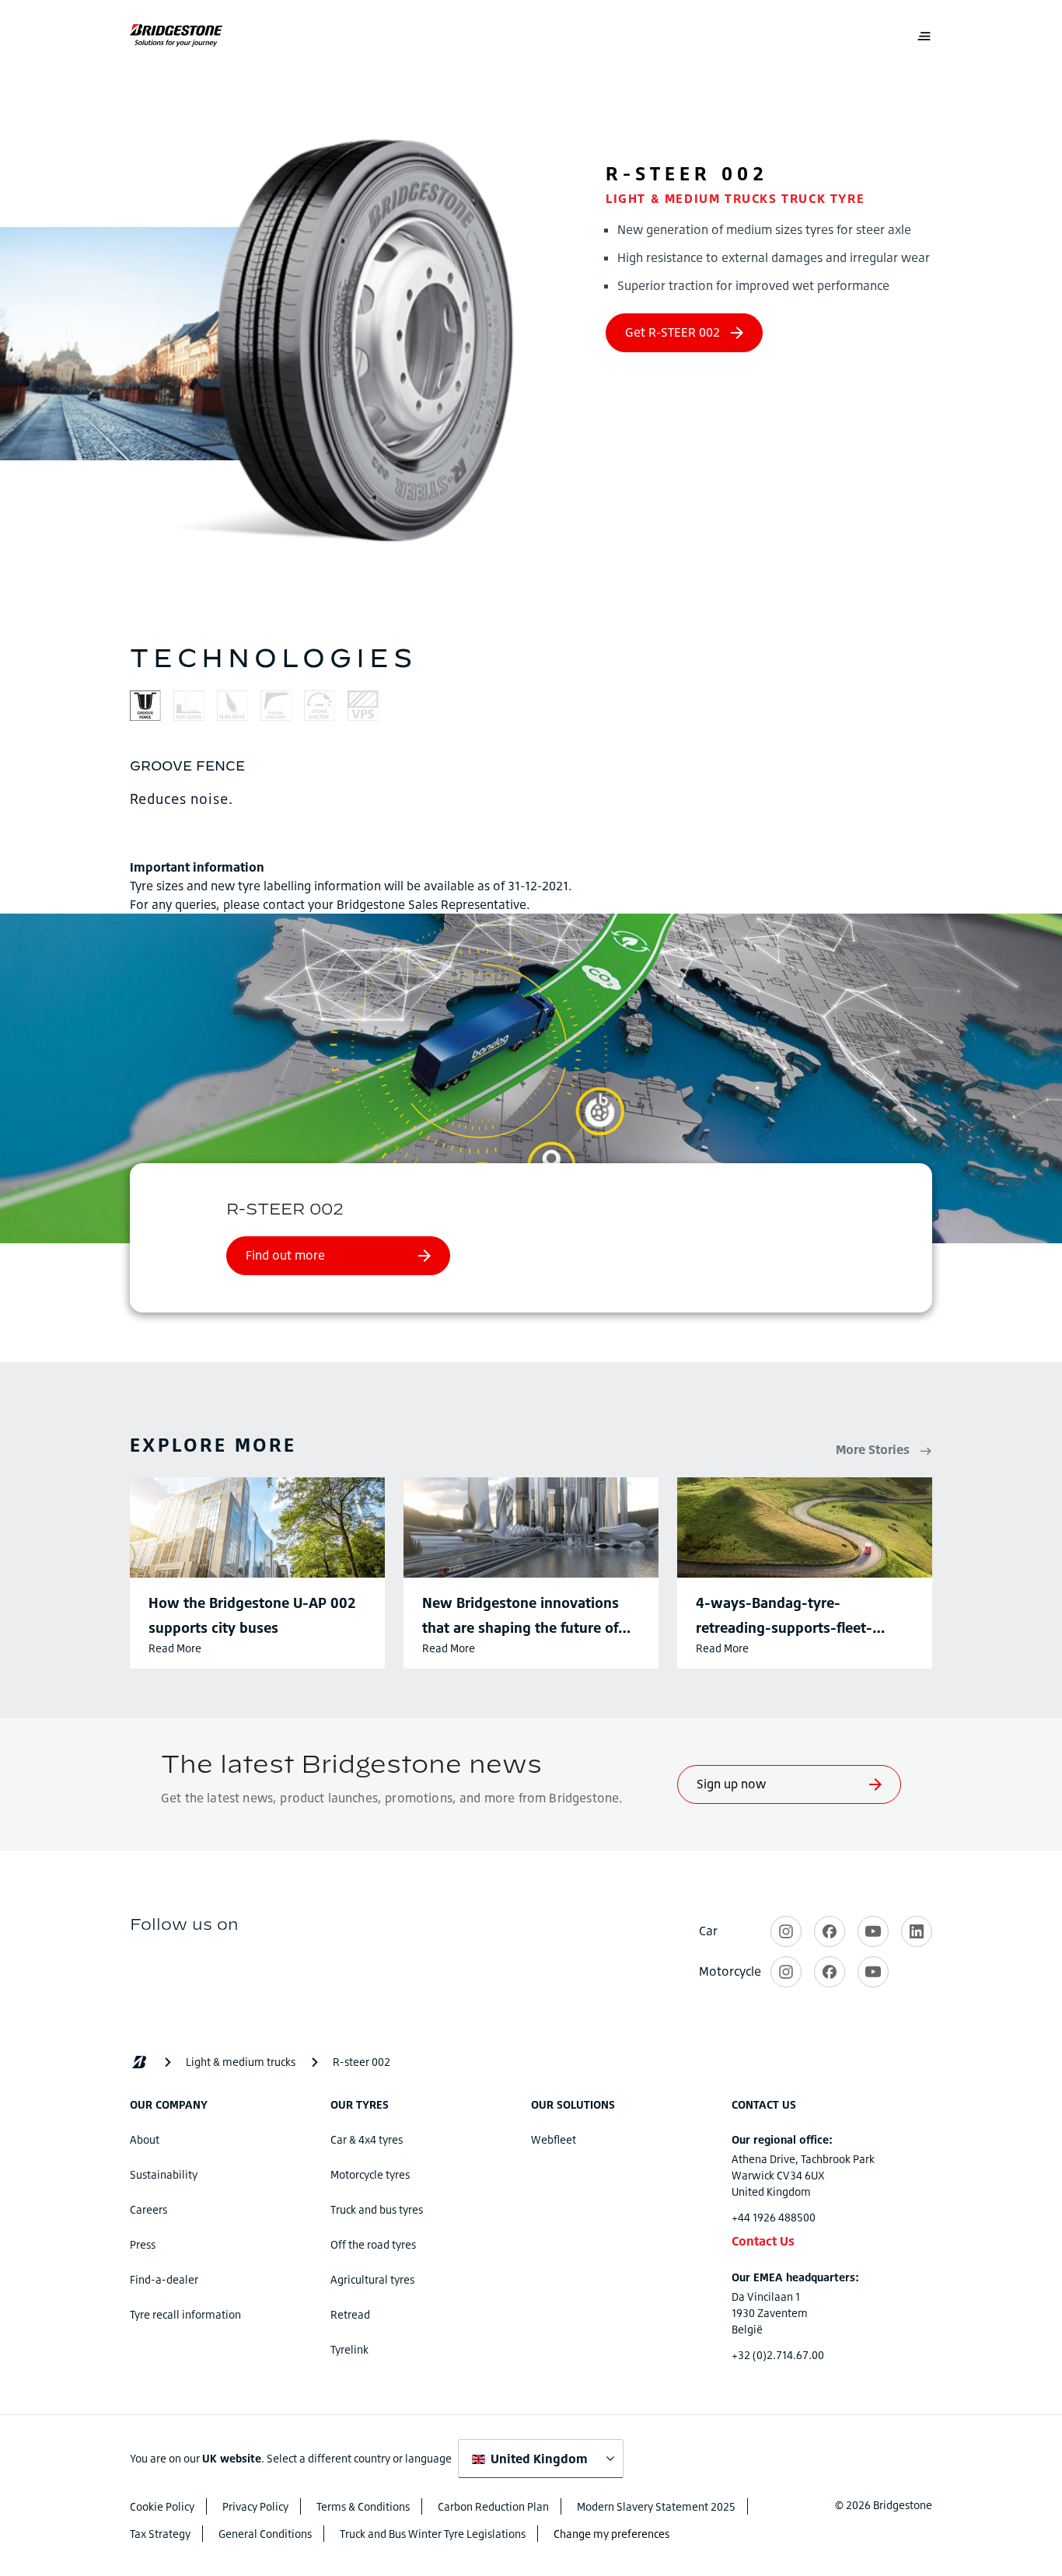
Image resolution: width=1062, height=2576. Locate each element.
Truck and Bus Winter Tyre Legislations (433, 2534)
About (145, 2139)
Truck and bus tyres (377, 2209)
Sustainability (164, 2174)
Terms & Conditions (363, 2506)
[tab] (145, 708)
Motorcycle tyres (370, 2174)
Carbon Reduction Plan (493, 2506)
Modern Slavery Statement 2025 (656, 2506)
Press (143, 2244)
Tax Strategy (160, 2534)
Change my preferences (611, 2534)
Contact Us (763, 2241)
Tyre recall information (185, 2314)
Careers (148, 2209)
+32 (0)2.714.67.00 (778, 2355)
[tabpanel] (531, 782)
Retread (350, 2314)
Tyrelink (349, 2349)
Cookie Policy (162, 2506)
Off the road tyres (373, 2244)
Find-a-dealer (164, 2279)
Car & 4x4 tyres (367, 2139)
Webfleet (554, 2139)
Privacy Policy (255, 2506)
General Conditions (265, 2534)
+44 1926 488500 (774, 2217)
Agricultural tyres (372, 2279)
